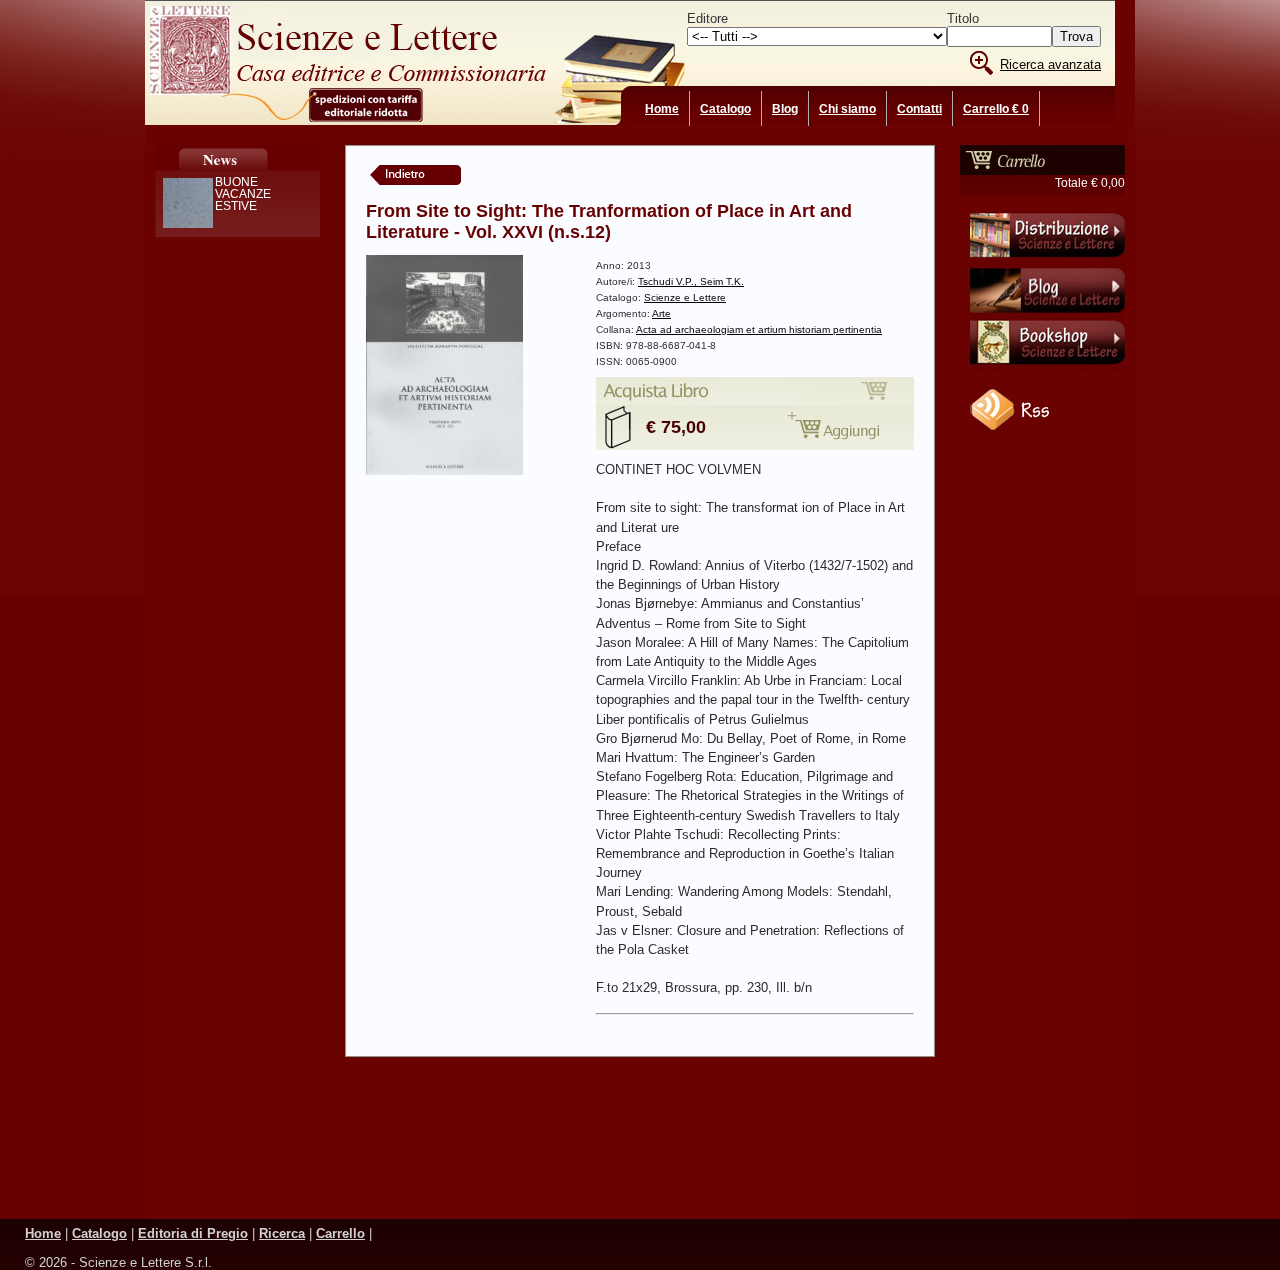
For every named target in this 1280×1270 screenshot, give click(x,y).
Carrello (340, 1233)
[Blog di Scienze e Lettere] (1047, 315)
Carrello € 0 (996, 109)
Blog (785, 109)
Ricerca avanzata (1050, 64)
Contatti (919, 109)
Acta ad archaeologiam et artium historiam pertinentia (759, 329)
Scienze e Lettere (685, 297)
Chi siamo (847, 109)
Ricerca (282, 1233)
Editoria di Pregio (193, 1233)
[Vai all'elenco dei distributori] (1047, 261)
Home (662, 109)
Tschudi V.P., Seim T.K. (691, 281)
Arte (661, 313)
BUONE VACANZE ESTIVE (243, 194)
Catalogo (725, 109)
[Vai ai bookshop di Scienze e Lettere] (1047, 369)
